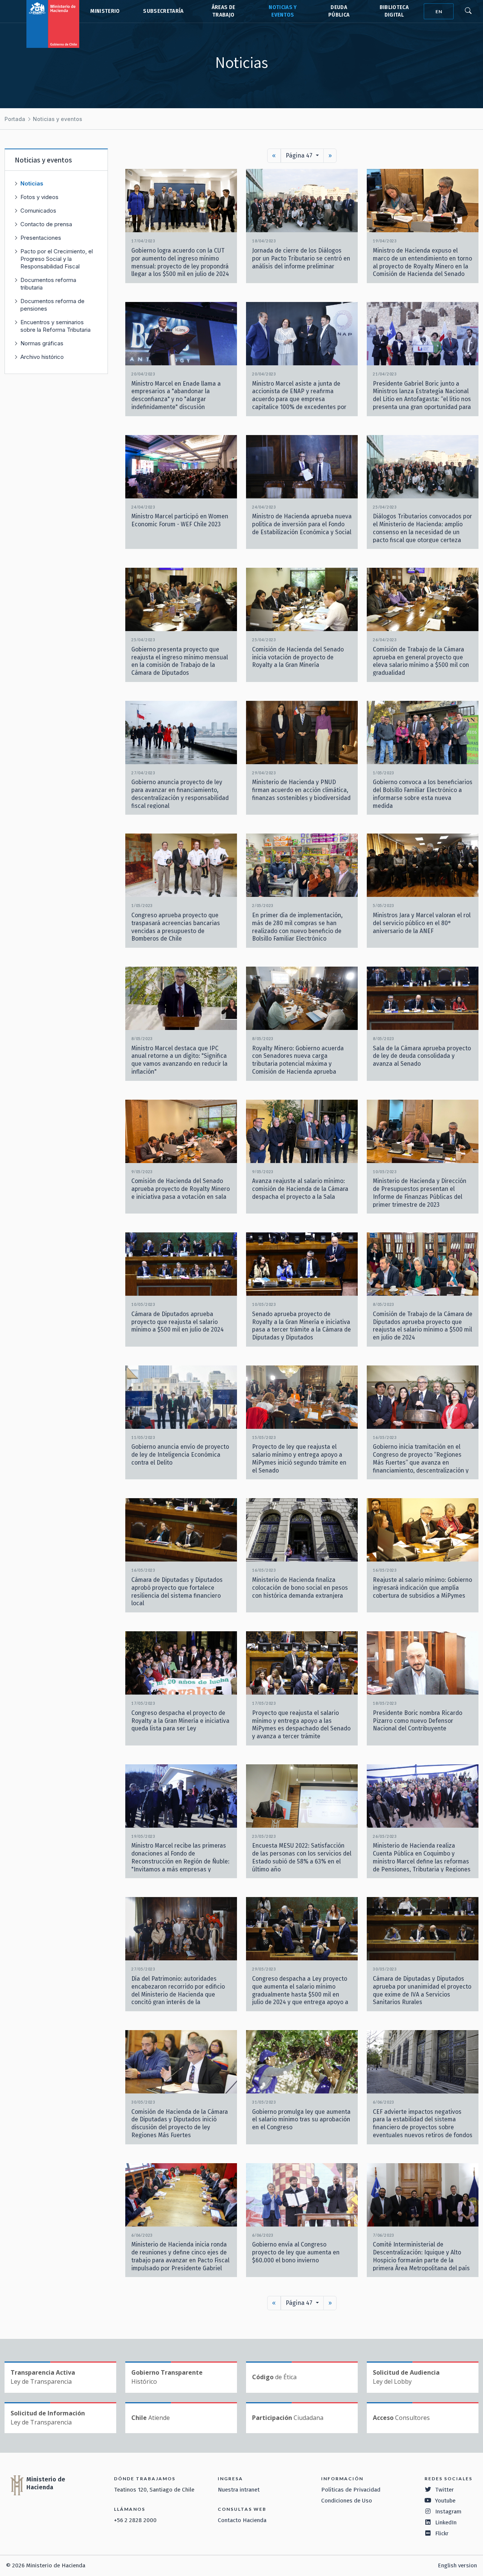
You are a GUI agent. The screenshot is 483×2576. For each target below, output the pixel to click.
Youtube (445, 2501)
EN (439, 11)
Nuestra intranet (239, 2490)
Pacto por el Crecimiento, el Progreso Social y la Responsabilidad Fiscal (57, 259)
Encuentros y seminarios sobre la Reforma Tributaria (55, 326)
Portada (15, 119)
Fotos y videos (39, 197)
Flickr (442, 2533)
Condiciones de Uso (347, 2501)
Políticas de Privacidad (351, 2490)
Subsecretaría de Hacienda (163, 11)
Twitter (445, 2490)
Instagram (448, 2512)
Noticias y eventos (58, 119)
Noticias (32, 183)
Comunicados (38, 211)
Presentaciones (41, 238)
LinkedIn (446, 2522)
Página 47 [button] (300, 156)
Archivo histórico (42, 357)
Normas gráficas (42, 343)
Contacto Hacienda (242, 2520)
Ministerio (105, 11)
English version (457, 2565)
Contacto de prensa (46, 224)
